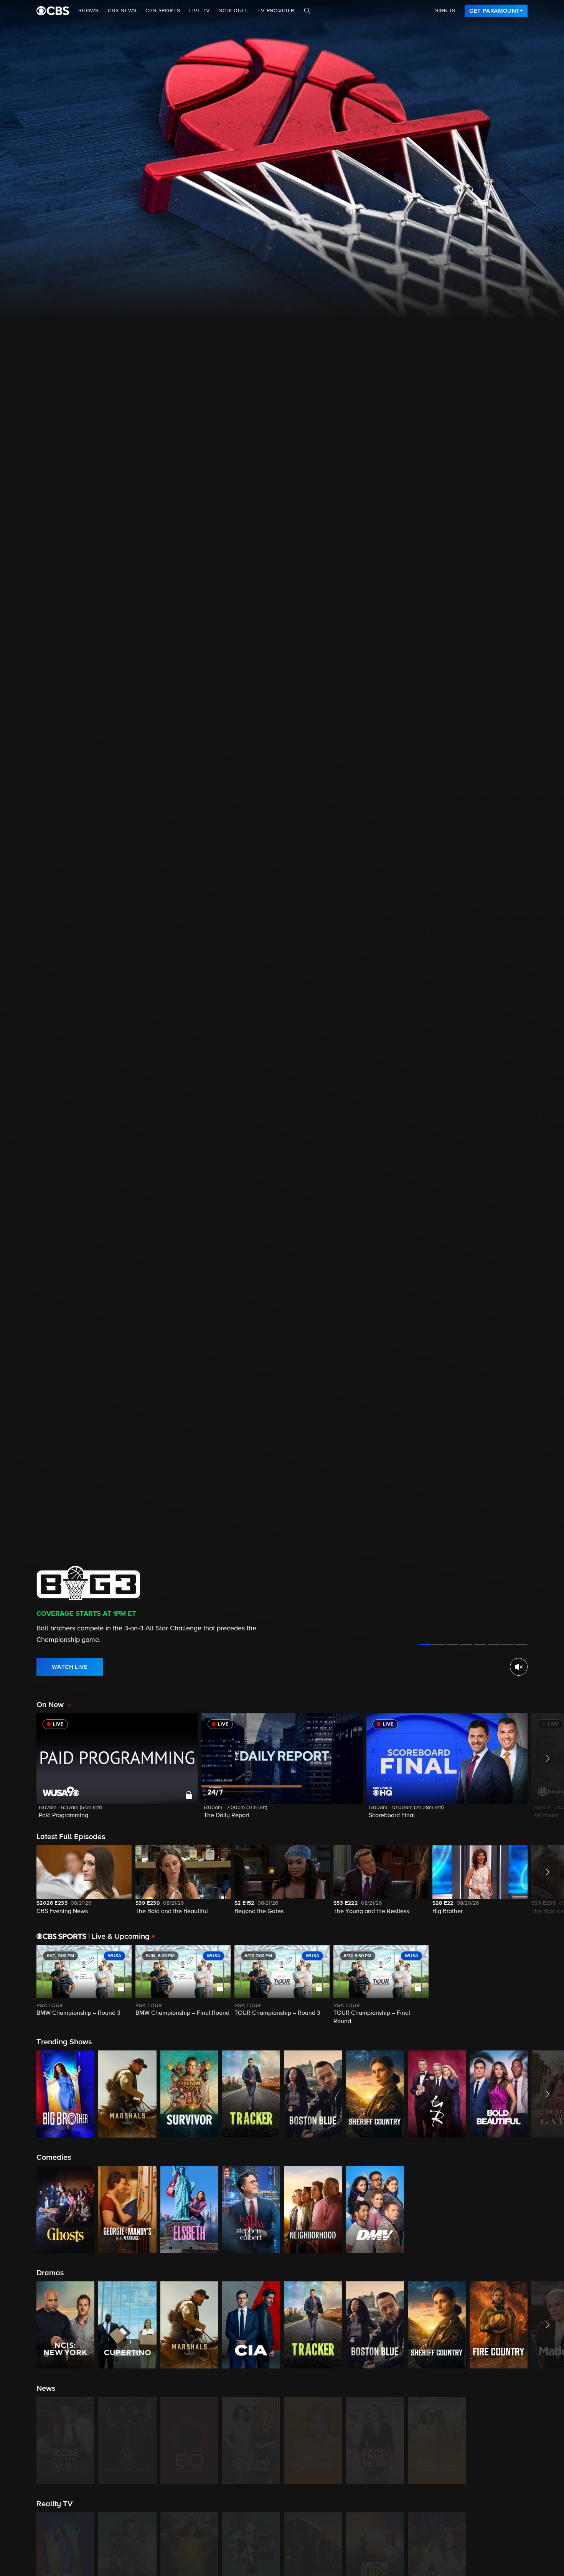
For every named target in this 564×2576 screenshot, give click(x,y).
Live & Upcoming (119, 1937)
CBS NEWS (122, 11)
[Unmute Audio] (519, 1667)
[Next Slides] (546, 1986)
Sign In (445, 11)
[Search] (307, 11)
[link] (496, 11)
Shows (88, 11)
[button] (117, 1771)
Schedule (234, 11)
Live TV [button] (200, 11)
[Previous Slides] (18, 1986)
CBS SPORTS (163, 11)
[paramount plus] (53, 11)
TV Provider (276, 11)
